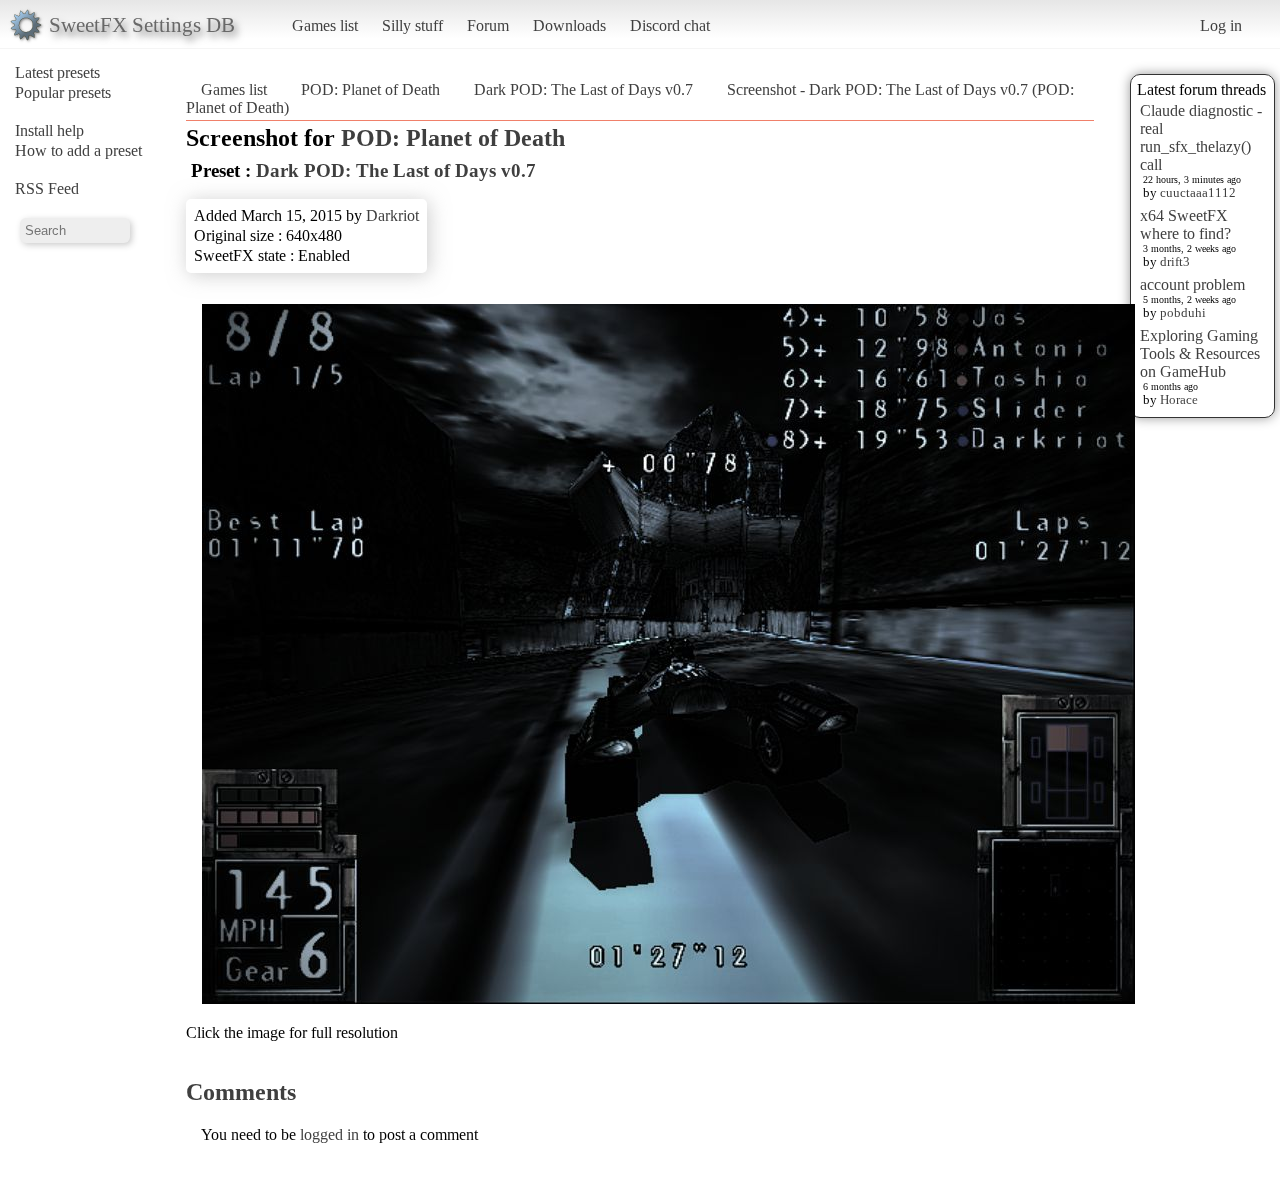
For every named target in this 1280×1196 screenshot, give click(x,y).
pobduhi (1183, 312)
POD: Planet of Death (370, 89)
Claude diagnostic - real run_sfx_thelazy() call (1201, 137)
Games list (325, 25)
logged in (329, 1134)
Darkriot (392, 215)
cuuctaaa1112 (1198, 192)
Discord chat (670, 25)
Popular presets (63, 92)
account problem (1192, 284)
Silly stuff (412, 25)
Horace (1179, 399)
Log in (1221, 25)
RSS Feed (47, 188)
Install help (49, 130)
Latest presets (57, 72)
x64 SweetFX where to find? (1185, 224)
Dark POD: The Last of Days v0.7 (583, 89)
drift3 (1175, 261)
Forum (488, 25)
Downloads (569, 25)
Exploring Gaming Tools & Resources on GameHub (1200, 353)
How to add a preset (78, 150)
